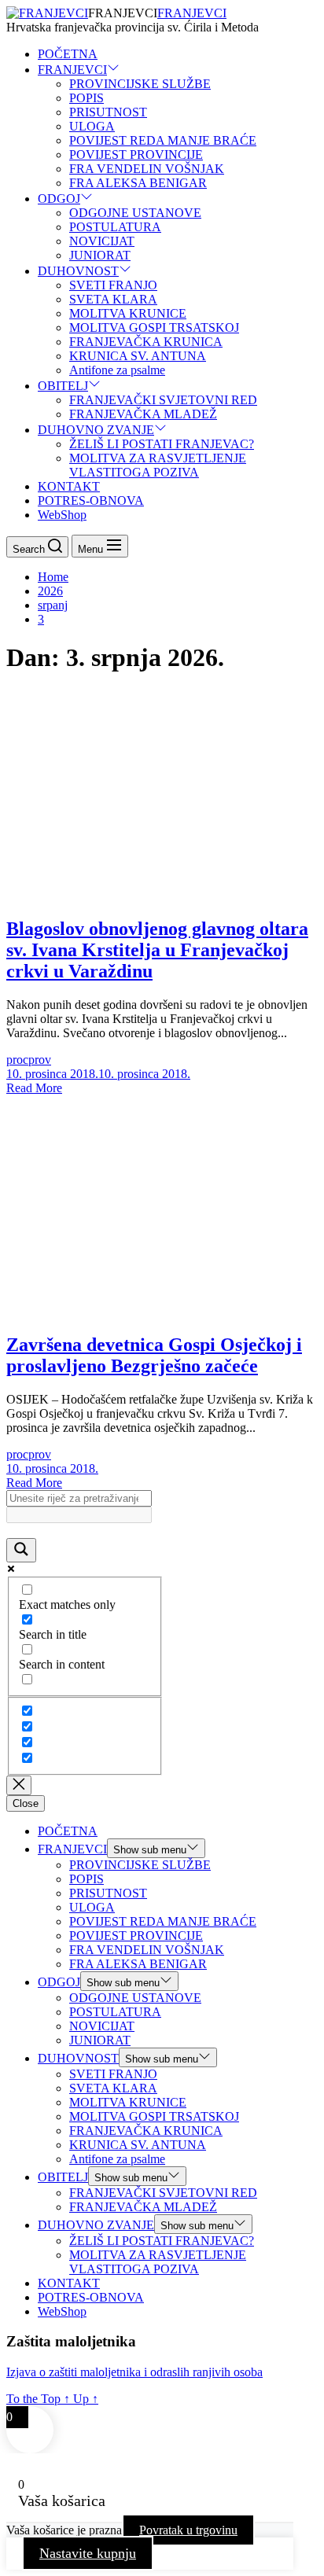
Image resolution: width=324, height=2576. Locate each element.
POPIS (87, 98)
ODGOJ (59, 199)
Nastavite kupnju (88, 2553)
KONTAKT (69, 486)
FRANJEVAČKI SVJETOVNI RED (163, 400)
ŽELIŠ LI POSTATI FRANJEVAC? (162, 444)
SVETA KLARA (113, 299)
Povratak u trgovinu (188, 2530)
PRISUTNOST (108, 112)
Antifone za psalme (117, 370)
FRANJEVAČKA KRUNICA (146, 342)
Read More (34, 1088)
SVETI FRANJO (113, 285)
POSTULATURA (115, 227)
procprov (29, 1060)
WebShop (62, 515)
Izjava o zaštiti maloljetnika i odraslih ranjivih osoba (134, 2372)
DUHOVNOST (78, 271)
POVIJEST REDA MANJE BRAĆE (163, 140)
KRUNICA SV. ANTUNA (138, 356)
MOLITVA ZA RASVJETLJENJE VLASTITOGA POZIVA (158, 465)
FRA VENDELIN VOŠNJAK (147, 169)
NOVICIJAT (102, 241)
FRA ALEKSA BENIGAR (138, 183)
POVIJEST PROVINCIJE (136, 155)
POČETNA (68, 54)
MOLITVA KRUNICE (128, 313)
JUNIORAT (100, 255)
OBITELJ (63, 386)
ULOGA (92, 126)
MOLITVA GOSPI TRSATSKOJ (154, 328)
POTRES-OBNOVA (91, 500)
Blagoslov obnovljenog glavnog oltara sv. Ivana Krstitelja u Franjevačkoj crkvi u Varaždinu (157, 950)
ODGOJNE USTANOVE (135, 213)
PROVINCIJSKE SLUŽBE (140, 84)
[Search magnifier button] (21, 1550)
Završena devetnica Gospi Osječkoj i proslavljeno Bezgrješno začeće (154, 1355)
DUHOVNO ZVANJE (96, 430)
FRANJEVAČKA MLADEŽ (143, 414)
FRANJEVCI (192, 13)
